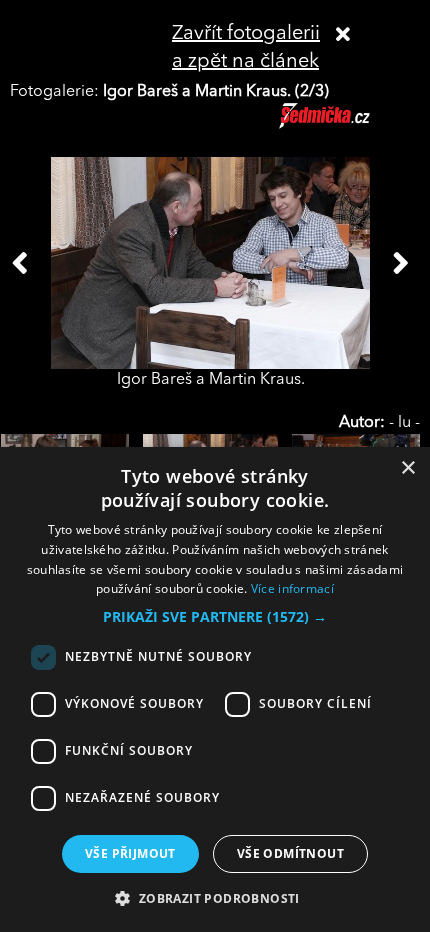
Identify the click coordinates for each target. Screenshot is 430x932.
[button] (215, 617)
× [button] (407, 468)
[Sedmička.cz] (349, 125)
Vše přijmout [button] (130, 853)
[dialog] (215, 689)
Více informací (292, 588)
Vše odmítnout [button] (290, 853)
